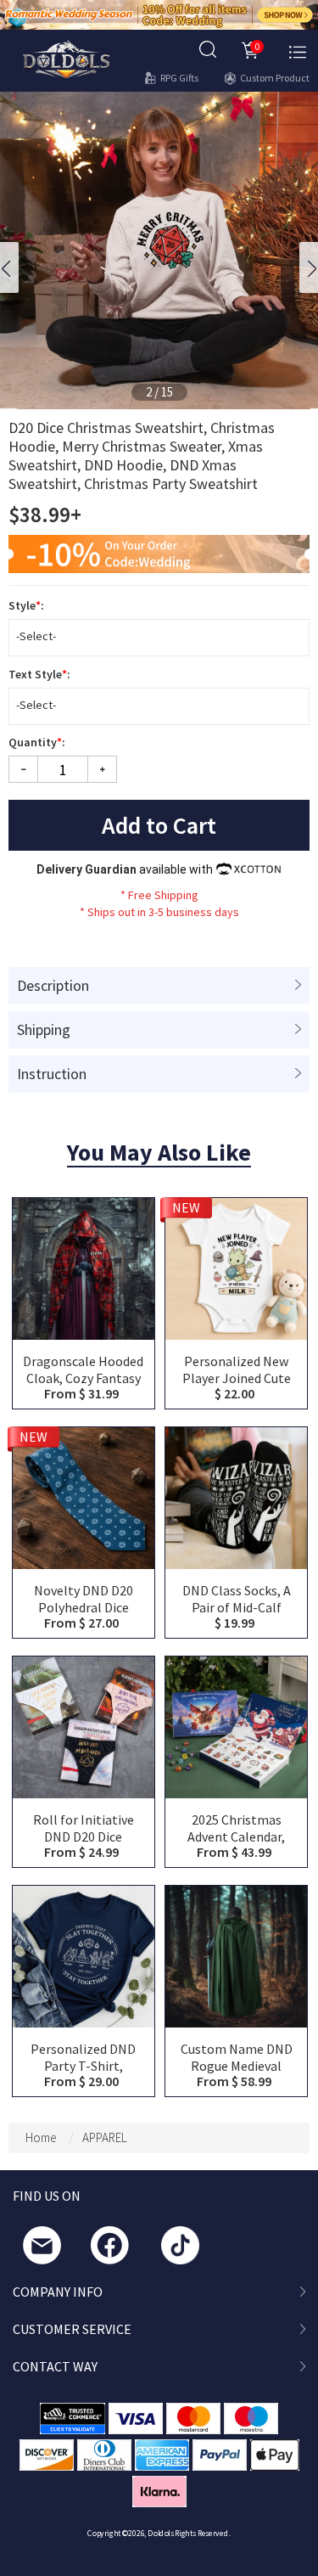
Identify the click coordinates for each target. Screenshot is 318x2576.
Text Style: (41, 674)
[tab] (159, 986)
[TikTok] (184, 2250)
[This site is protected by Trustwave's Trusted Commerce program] (72, 2419)
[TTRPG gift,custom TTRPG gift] (67, 57)
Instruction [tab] (52, 1074)
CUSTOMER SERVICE (72, 2329)
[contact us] (46, 2250)
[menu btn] (298, 50)
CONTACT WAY (55, 2366)
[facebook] (114, 2250)
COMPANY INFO (58, 2292)
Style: (28, 605)
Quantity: (38, 742)
